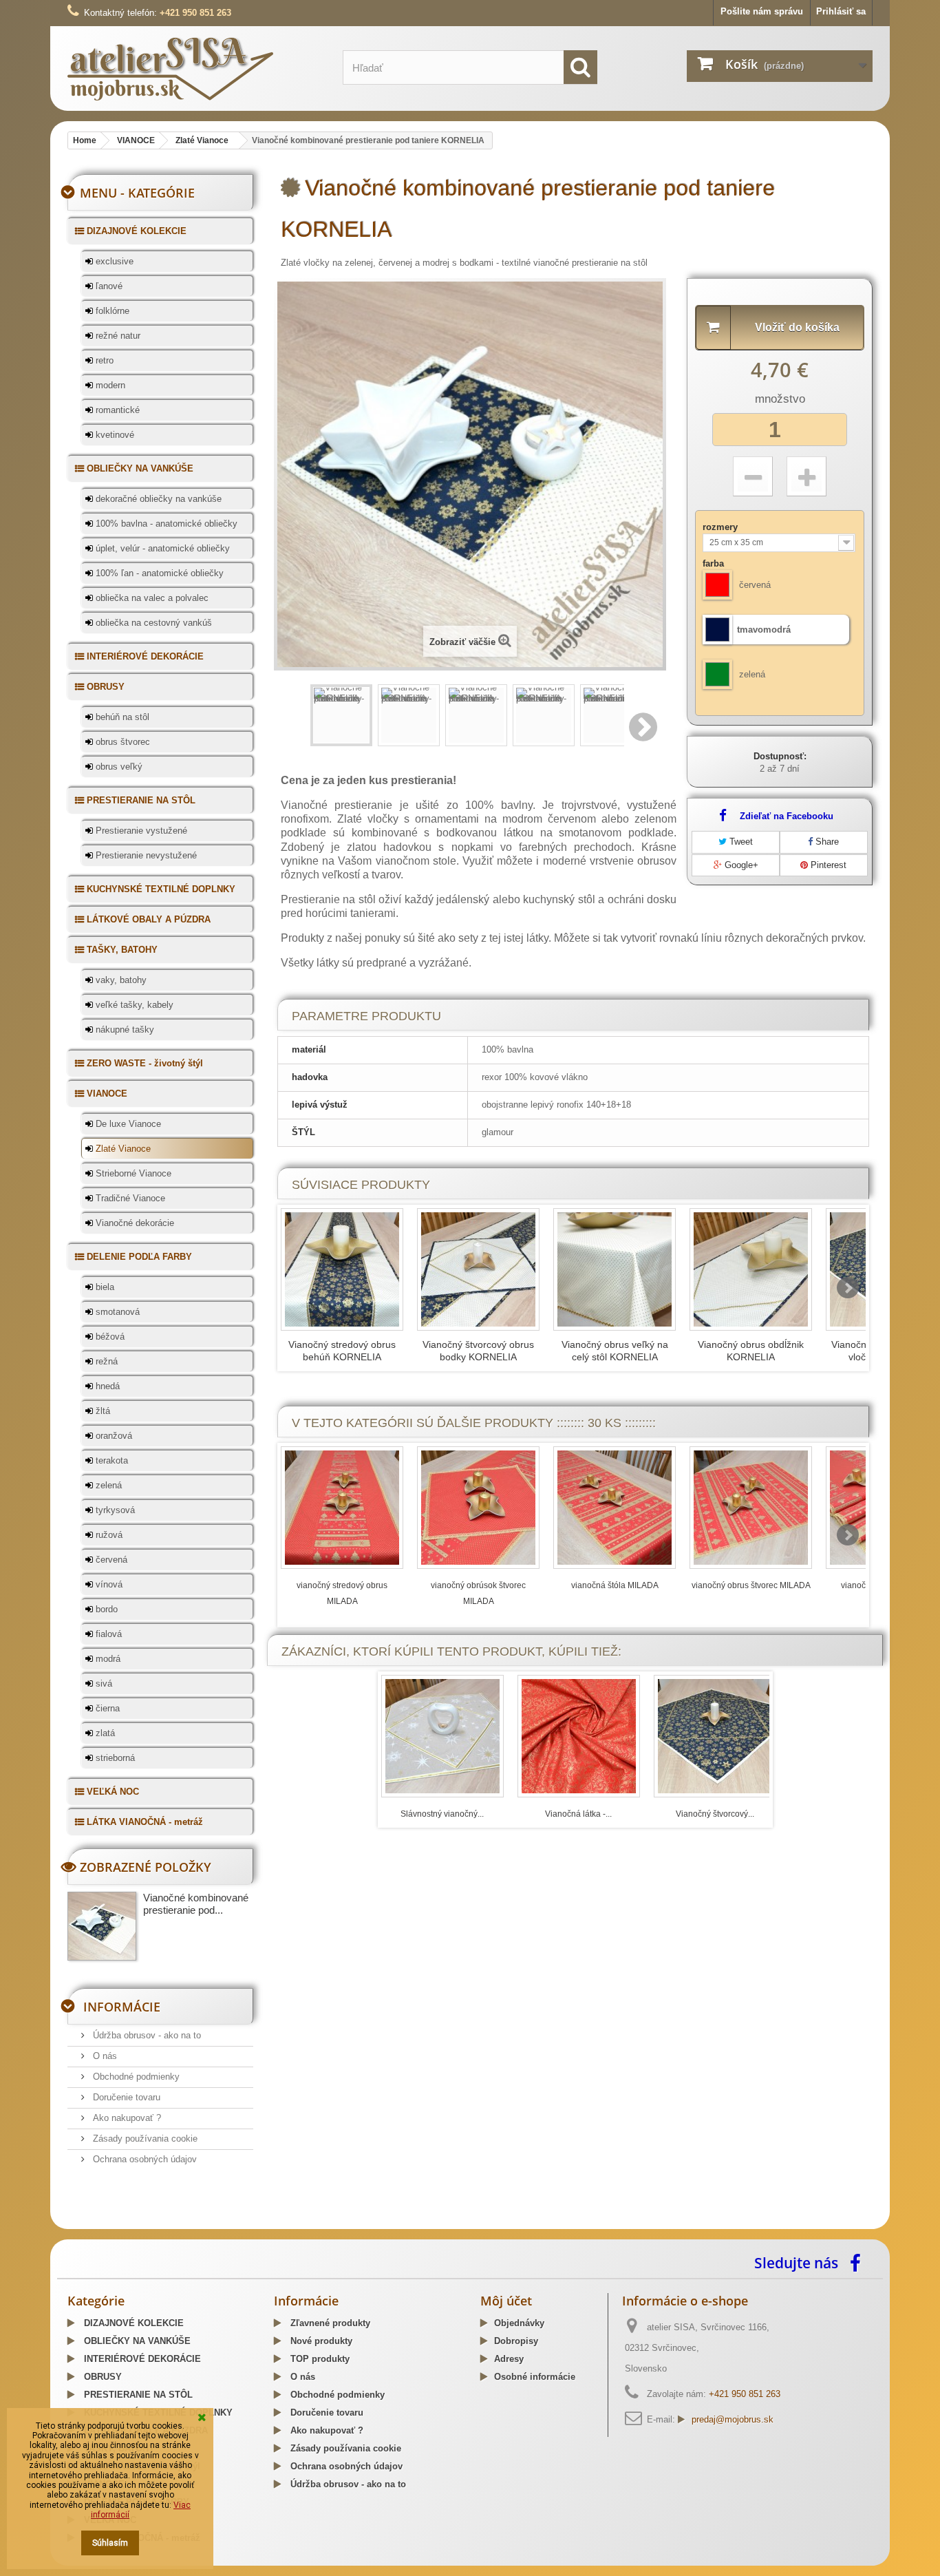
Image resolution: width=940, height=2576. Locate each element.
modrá (107, 1659)
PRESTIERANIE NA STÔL (140, 800)
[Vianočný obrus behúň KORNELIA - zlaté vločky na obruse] (342, 1269)
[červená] (717, 585)
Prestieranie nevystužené (145, 855)
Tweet (740, 842)
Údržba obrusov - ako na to (146, 2035)
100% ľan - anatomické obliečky (158, 573)
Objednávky (519, 2323)
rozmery (722, 527)
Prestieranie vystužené (140, 831)
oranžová (113, 1436)
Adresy (509, 2359)
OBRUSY (104, 687)
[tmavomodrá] (717, 630)
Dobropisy (516, 2341)
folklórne (111, 311)
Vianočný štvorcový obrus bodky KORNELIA (478, 1351)
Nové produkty (320, 2341)
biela (104, 1287)
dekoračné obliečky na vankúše (157, 499)
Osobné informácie (535, 2377)
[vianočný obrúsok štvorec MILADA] (478, 1508)
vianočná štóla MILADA (615, 1585)
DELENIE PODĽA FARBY (138, 1257)
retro (103, 360)
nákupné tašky (124, 1030)
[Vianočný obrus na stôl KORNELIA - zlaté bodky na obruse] (751, 1269)
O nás (104, 2056)
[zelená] (717, 674)
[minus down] (753, 476)
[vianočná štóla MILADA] (615, 1508)
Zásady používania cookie (144, 2139)
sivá (103, 1683)
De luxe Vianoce (127, 1124)
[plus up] (807, 476)
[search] (580, 67)
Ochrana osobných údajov (143, 2159)
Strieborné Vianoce (132, 1173)
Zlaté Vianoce (122, 1149)
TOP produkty (319, 2359)
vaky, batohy (120, 980)
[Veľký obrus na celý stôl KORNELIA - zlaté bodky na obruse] (615, 1269)
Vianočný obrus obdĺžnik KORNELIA (751, 1351)
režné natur (117, 336)
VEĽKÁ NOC (111, 1792)
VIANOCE (106, 1094)
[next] (848, 1288)
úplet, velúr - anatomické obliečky (161, 548)
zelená (107, 1485)
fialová (107, 1634)
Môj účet (506, 2301)
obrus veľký (118, 767)
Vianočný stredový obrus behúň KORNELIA (342, 1351)
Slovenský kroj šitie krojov (123, 2224)
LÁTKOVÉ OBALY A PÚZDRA (147, 919)
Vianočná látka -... (578, 1814)
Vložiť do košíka (797, 327)
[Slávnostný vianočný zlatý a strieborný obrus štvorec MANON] (442, 1736)
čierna (106, 1708)
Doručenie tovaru (125, 2097)
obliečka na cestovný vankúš (152, 623)
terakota (110, 1460)
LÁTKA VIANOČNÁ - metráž (143, 1822)
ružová (108, 1535)
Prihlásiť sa (841, 11)
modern (109, 385)
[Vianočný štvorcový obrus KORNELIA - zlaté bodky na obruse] (478, 1269)
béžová (109, 1337)
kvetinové (114, 435)
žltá (102, 1411)
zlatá (104, 1733)
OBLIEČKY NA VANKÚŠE (139, 468)
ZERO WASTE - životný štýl (143, 1063)
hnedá (106, 1386)
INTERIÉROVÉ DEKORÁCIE (144, 656)
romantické (116, 410)
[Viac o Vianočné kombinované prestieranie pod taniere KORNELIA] (102, 1926)
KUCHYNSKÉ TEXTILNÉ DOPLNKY (160, 889)
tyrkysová (114, 1510)
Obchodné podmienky (135, 2077)
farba (715, 563)
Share (826, 842)
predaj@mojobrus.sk (733, 2419)
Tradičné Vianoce (129, 1198)
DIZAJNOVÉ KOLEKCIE (135, 231)
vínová (108, 1584)
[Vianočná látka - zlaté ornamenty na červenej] (579, 1736)
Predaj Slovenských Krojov (237, 2224)
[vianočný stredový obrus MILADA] (342, 1508)
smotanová (116, 1312)
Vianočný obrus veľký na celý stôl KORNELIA (615, 1351)
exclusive (113, 261)
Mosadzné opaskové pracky (355, 2224)
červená (110, 1560)
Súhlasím (110, 2543)
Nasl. (644, 727)
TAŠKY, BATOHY (121, 950)
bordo (105, 1609)
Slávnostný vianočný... (442, 1814)
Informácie (122, 2007)
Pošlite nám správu (762, 11)
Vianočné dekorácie (133, 1223)
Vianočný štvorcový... (715, 1814)
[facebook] (859, 2262)
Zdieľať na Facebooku (787, 816)
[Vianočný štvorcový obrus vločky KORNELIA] (715, 1736)
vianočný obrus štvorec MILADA (751, 1585)
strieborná (114, 1758)
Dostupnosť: (780, 756)
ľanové (108, 286)
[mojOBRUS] (195, 68)
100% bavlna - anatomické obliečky (165, 524)
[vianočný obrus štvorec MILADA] (751, 1508)
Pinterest (827, 865)
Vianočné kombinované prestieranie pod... (196, 1904)
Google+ (740, 865)
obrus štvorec (121, 742)
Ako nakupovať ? (126, 2118)
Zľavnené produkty (329, 2323)
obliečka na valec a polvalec (151, 598)
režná (105, 1361)
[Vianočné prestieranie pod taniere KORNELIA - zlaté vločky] (341, 715)
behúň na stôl (121, 717)
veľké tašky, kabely (133, 1005)
